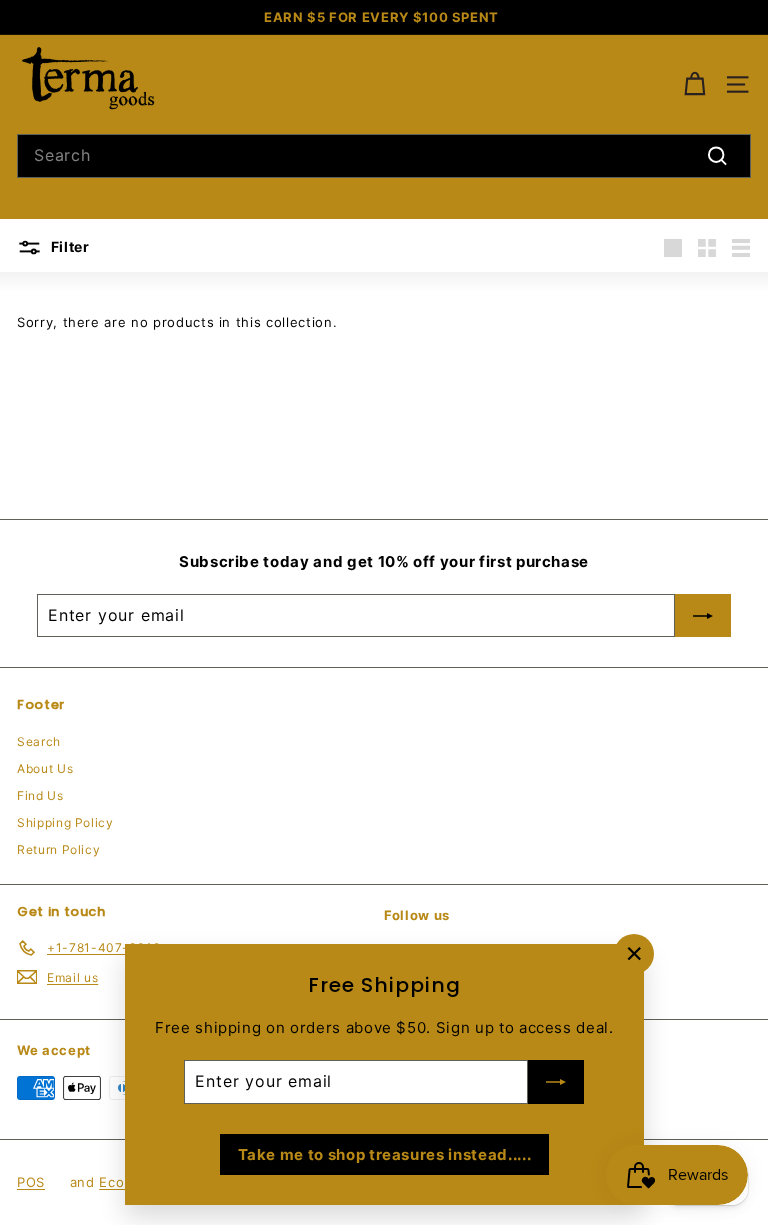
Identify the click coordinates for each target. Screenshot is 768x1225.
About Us (45, 768)
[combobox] (384, 156)
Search (39, 741)
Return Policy (58, 849)
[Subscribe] (556, 1082)
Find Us (40, 795)
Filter (68, 246)
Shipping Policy (65, 822)
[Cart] (694, 84)
